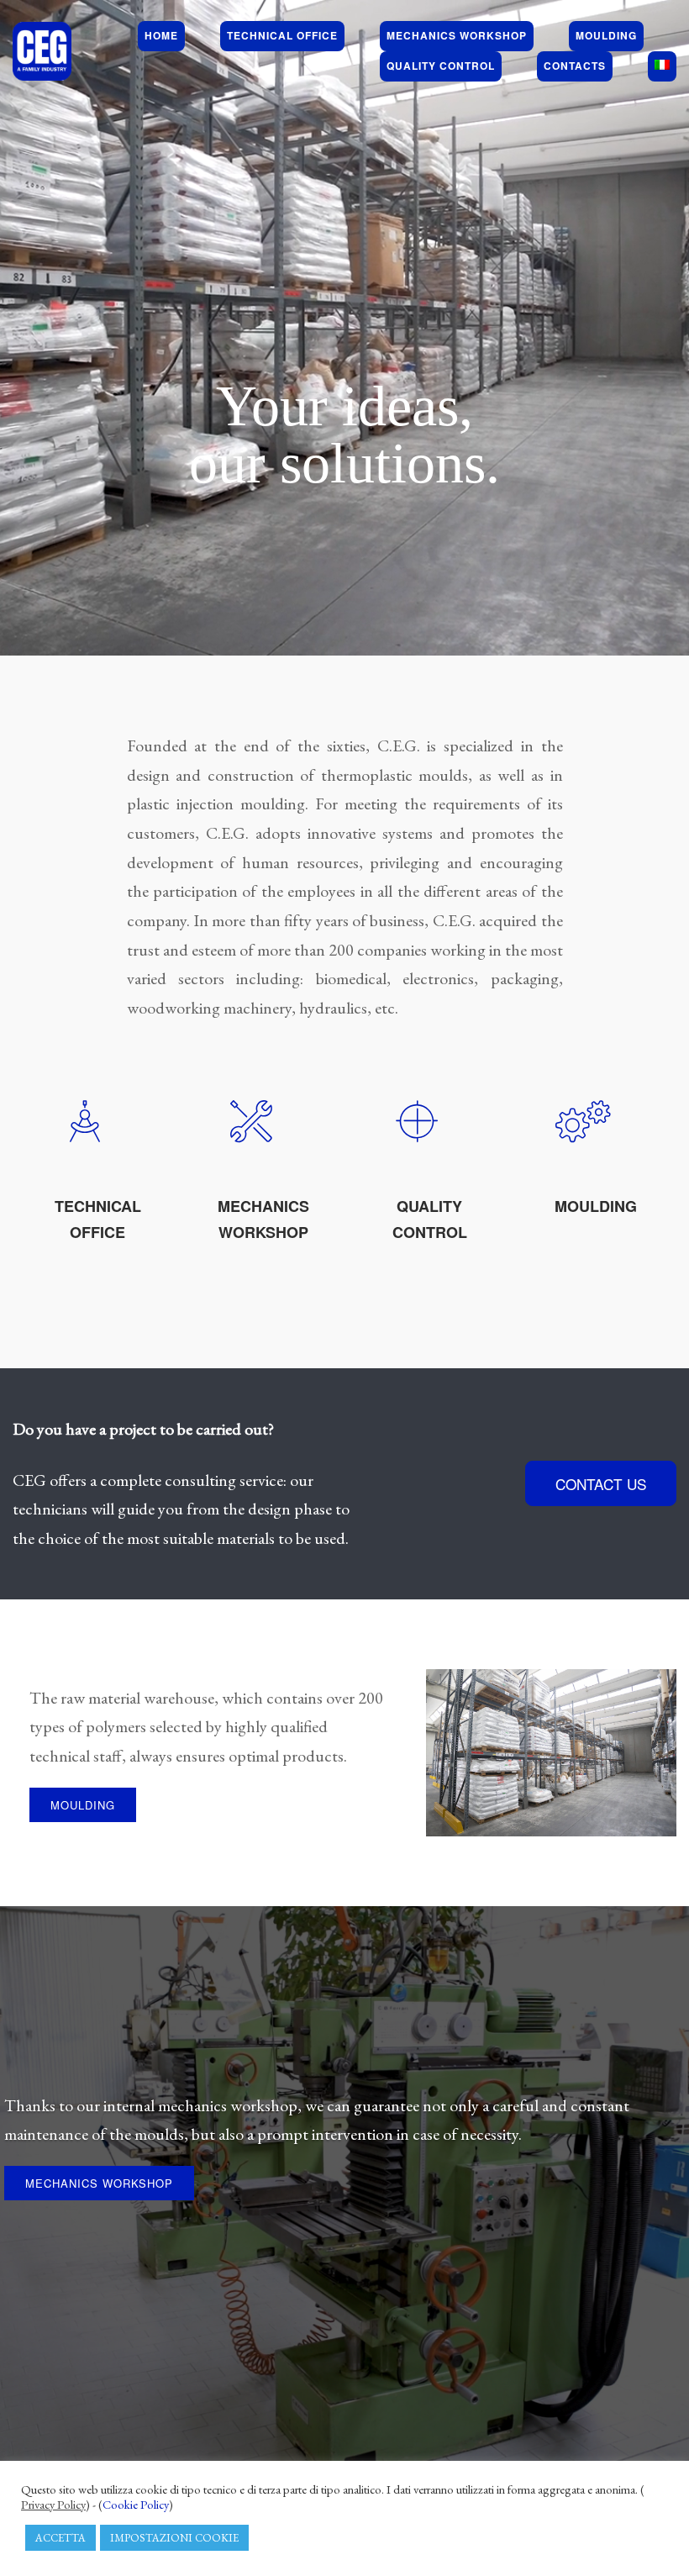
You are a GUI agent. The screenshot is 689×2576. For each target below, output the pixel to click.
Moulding (606, 35)
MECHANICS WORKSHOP (99, 2183)
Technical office (282, 35)
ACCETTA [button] (60, 2538)
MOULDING (596, 1206)
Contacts (575, 66)
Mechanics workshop (457, 35)
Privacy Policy (53, 2505)
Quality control (441, 66)
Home (161, 35)
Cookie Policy (136, 2504)
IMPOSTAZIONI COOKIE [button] (174, 2538)
